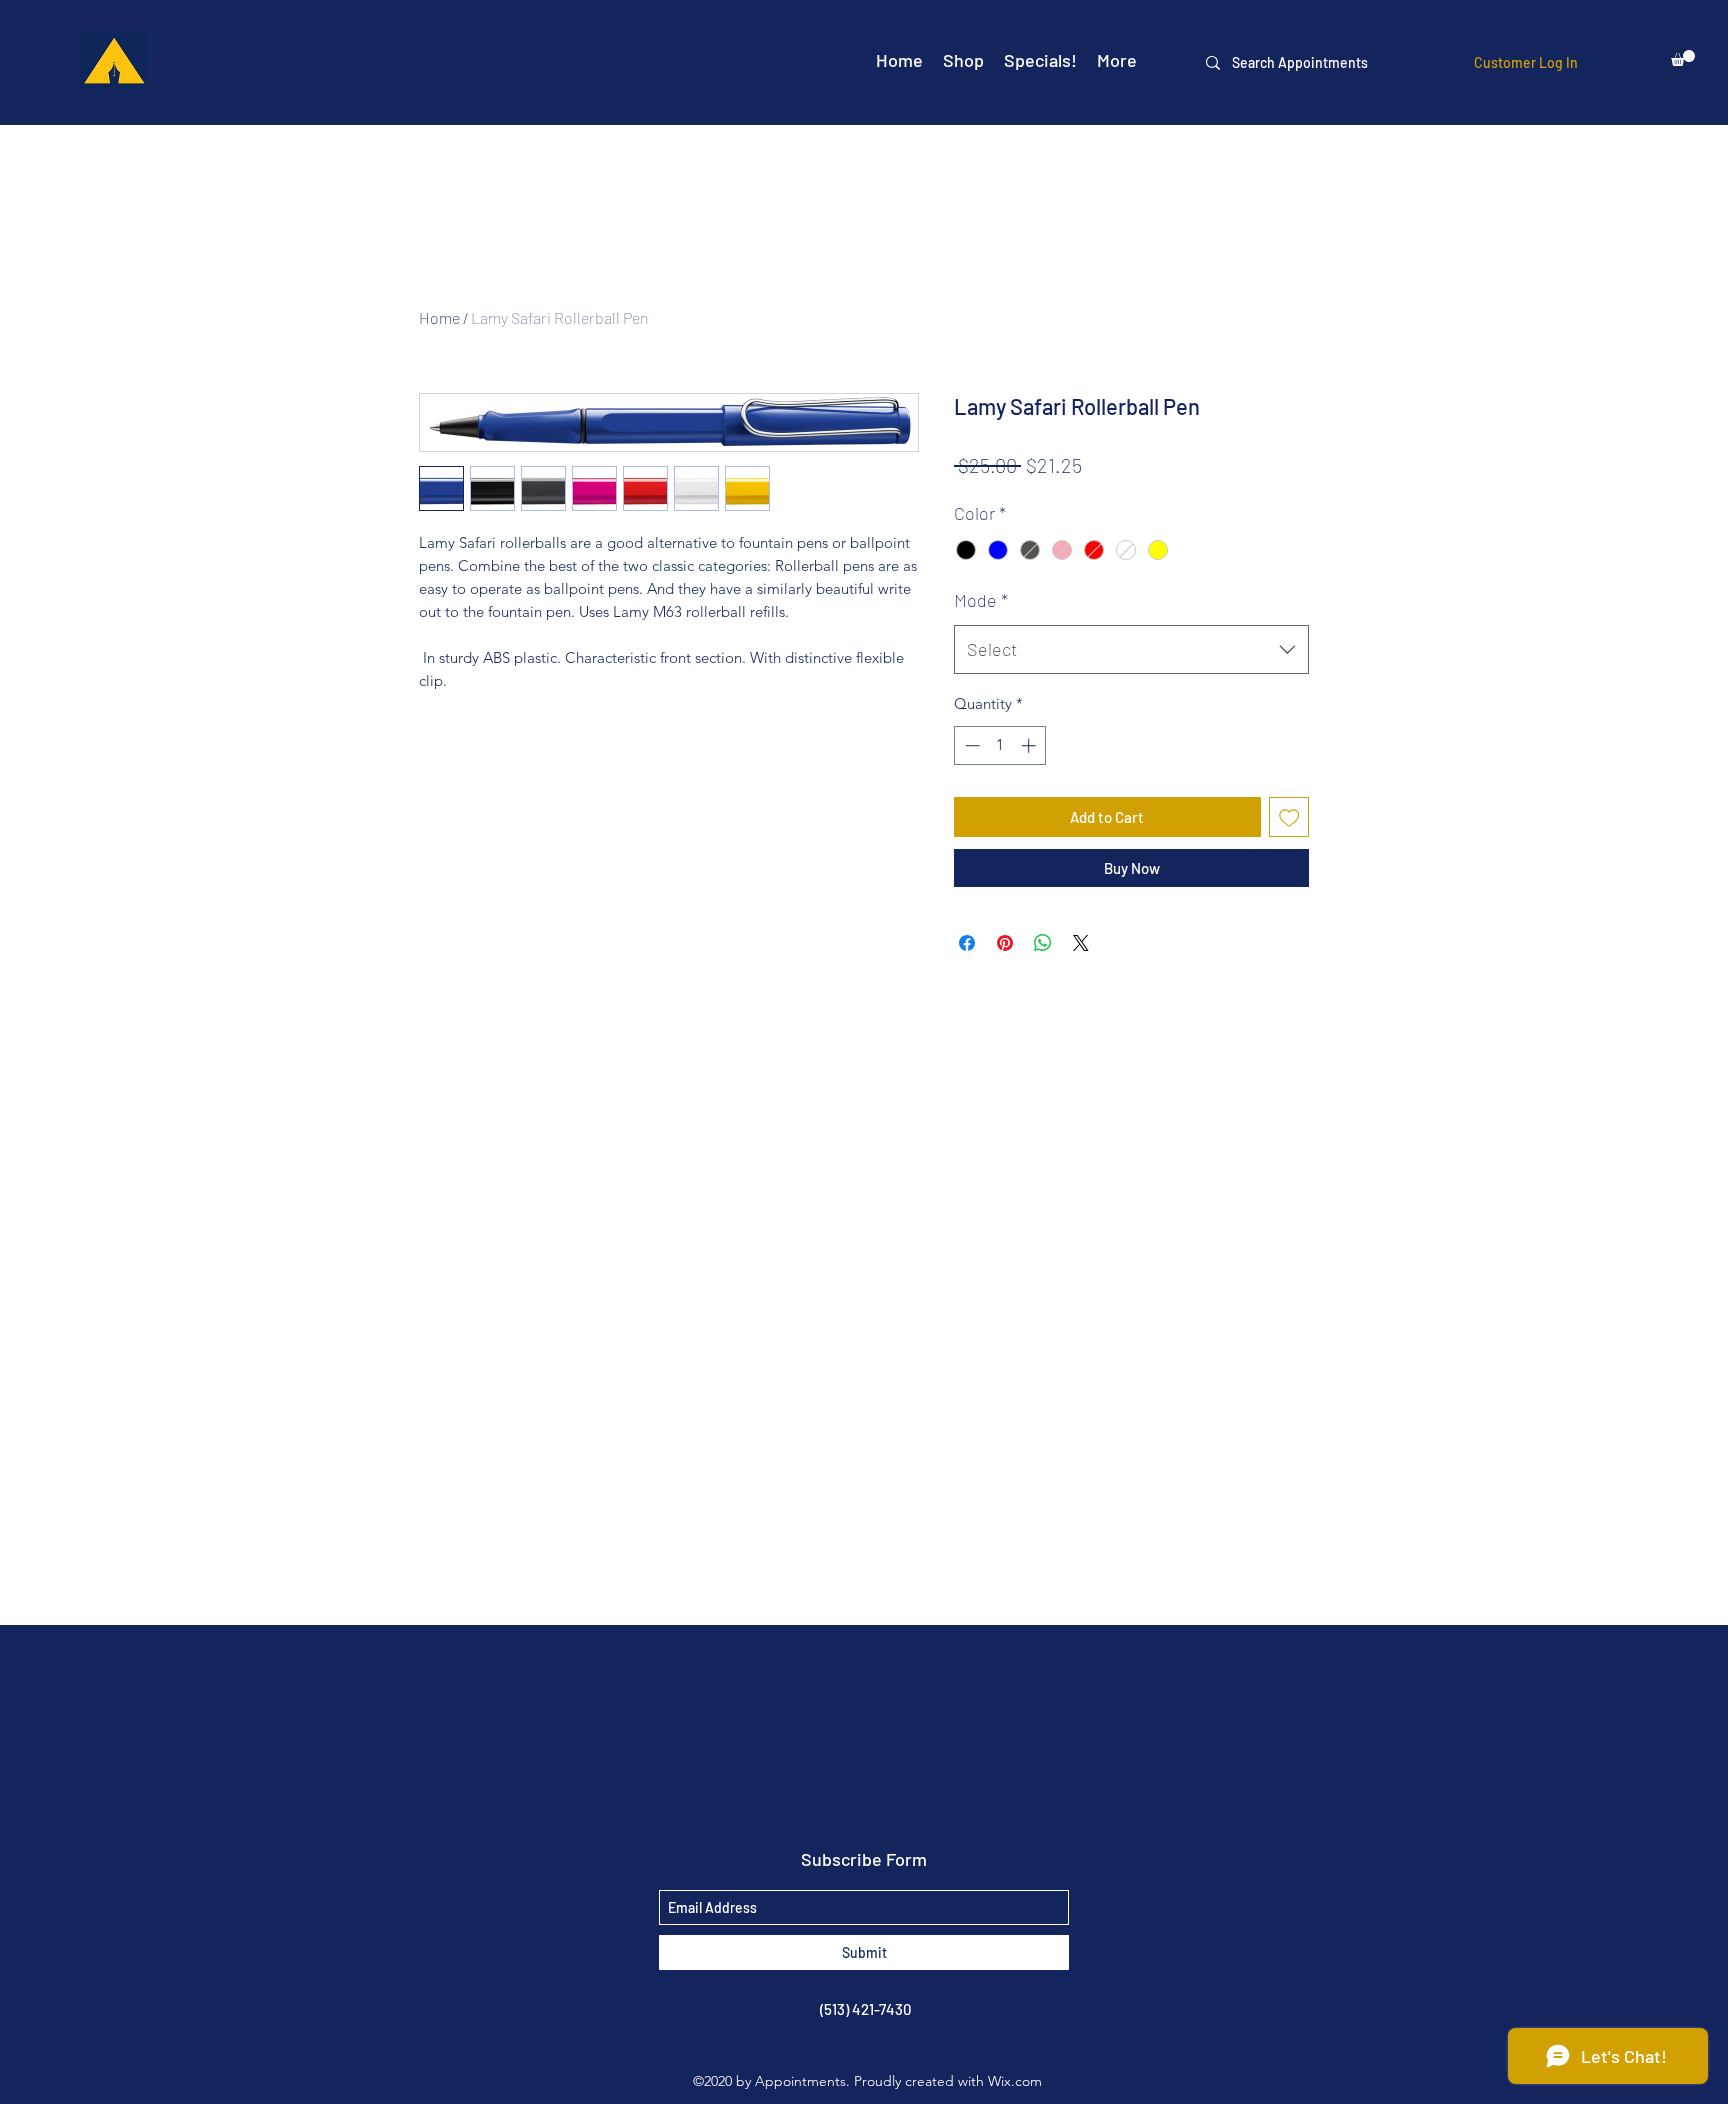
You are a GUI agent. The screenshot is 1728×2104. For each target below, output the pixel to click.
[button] (1683, 58)
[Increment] (1030, 745)
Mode (981, 600)
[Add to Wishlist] (1289, 817)
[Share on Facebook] (967, 943)
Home (439, 317)
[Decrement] (970, 745)
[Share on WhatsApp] (1043, 943)
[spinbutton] (1000, 745)
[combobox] (1131, 650)
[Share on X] (1081, 943)
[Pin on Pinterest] (1005, 943)
